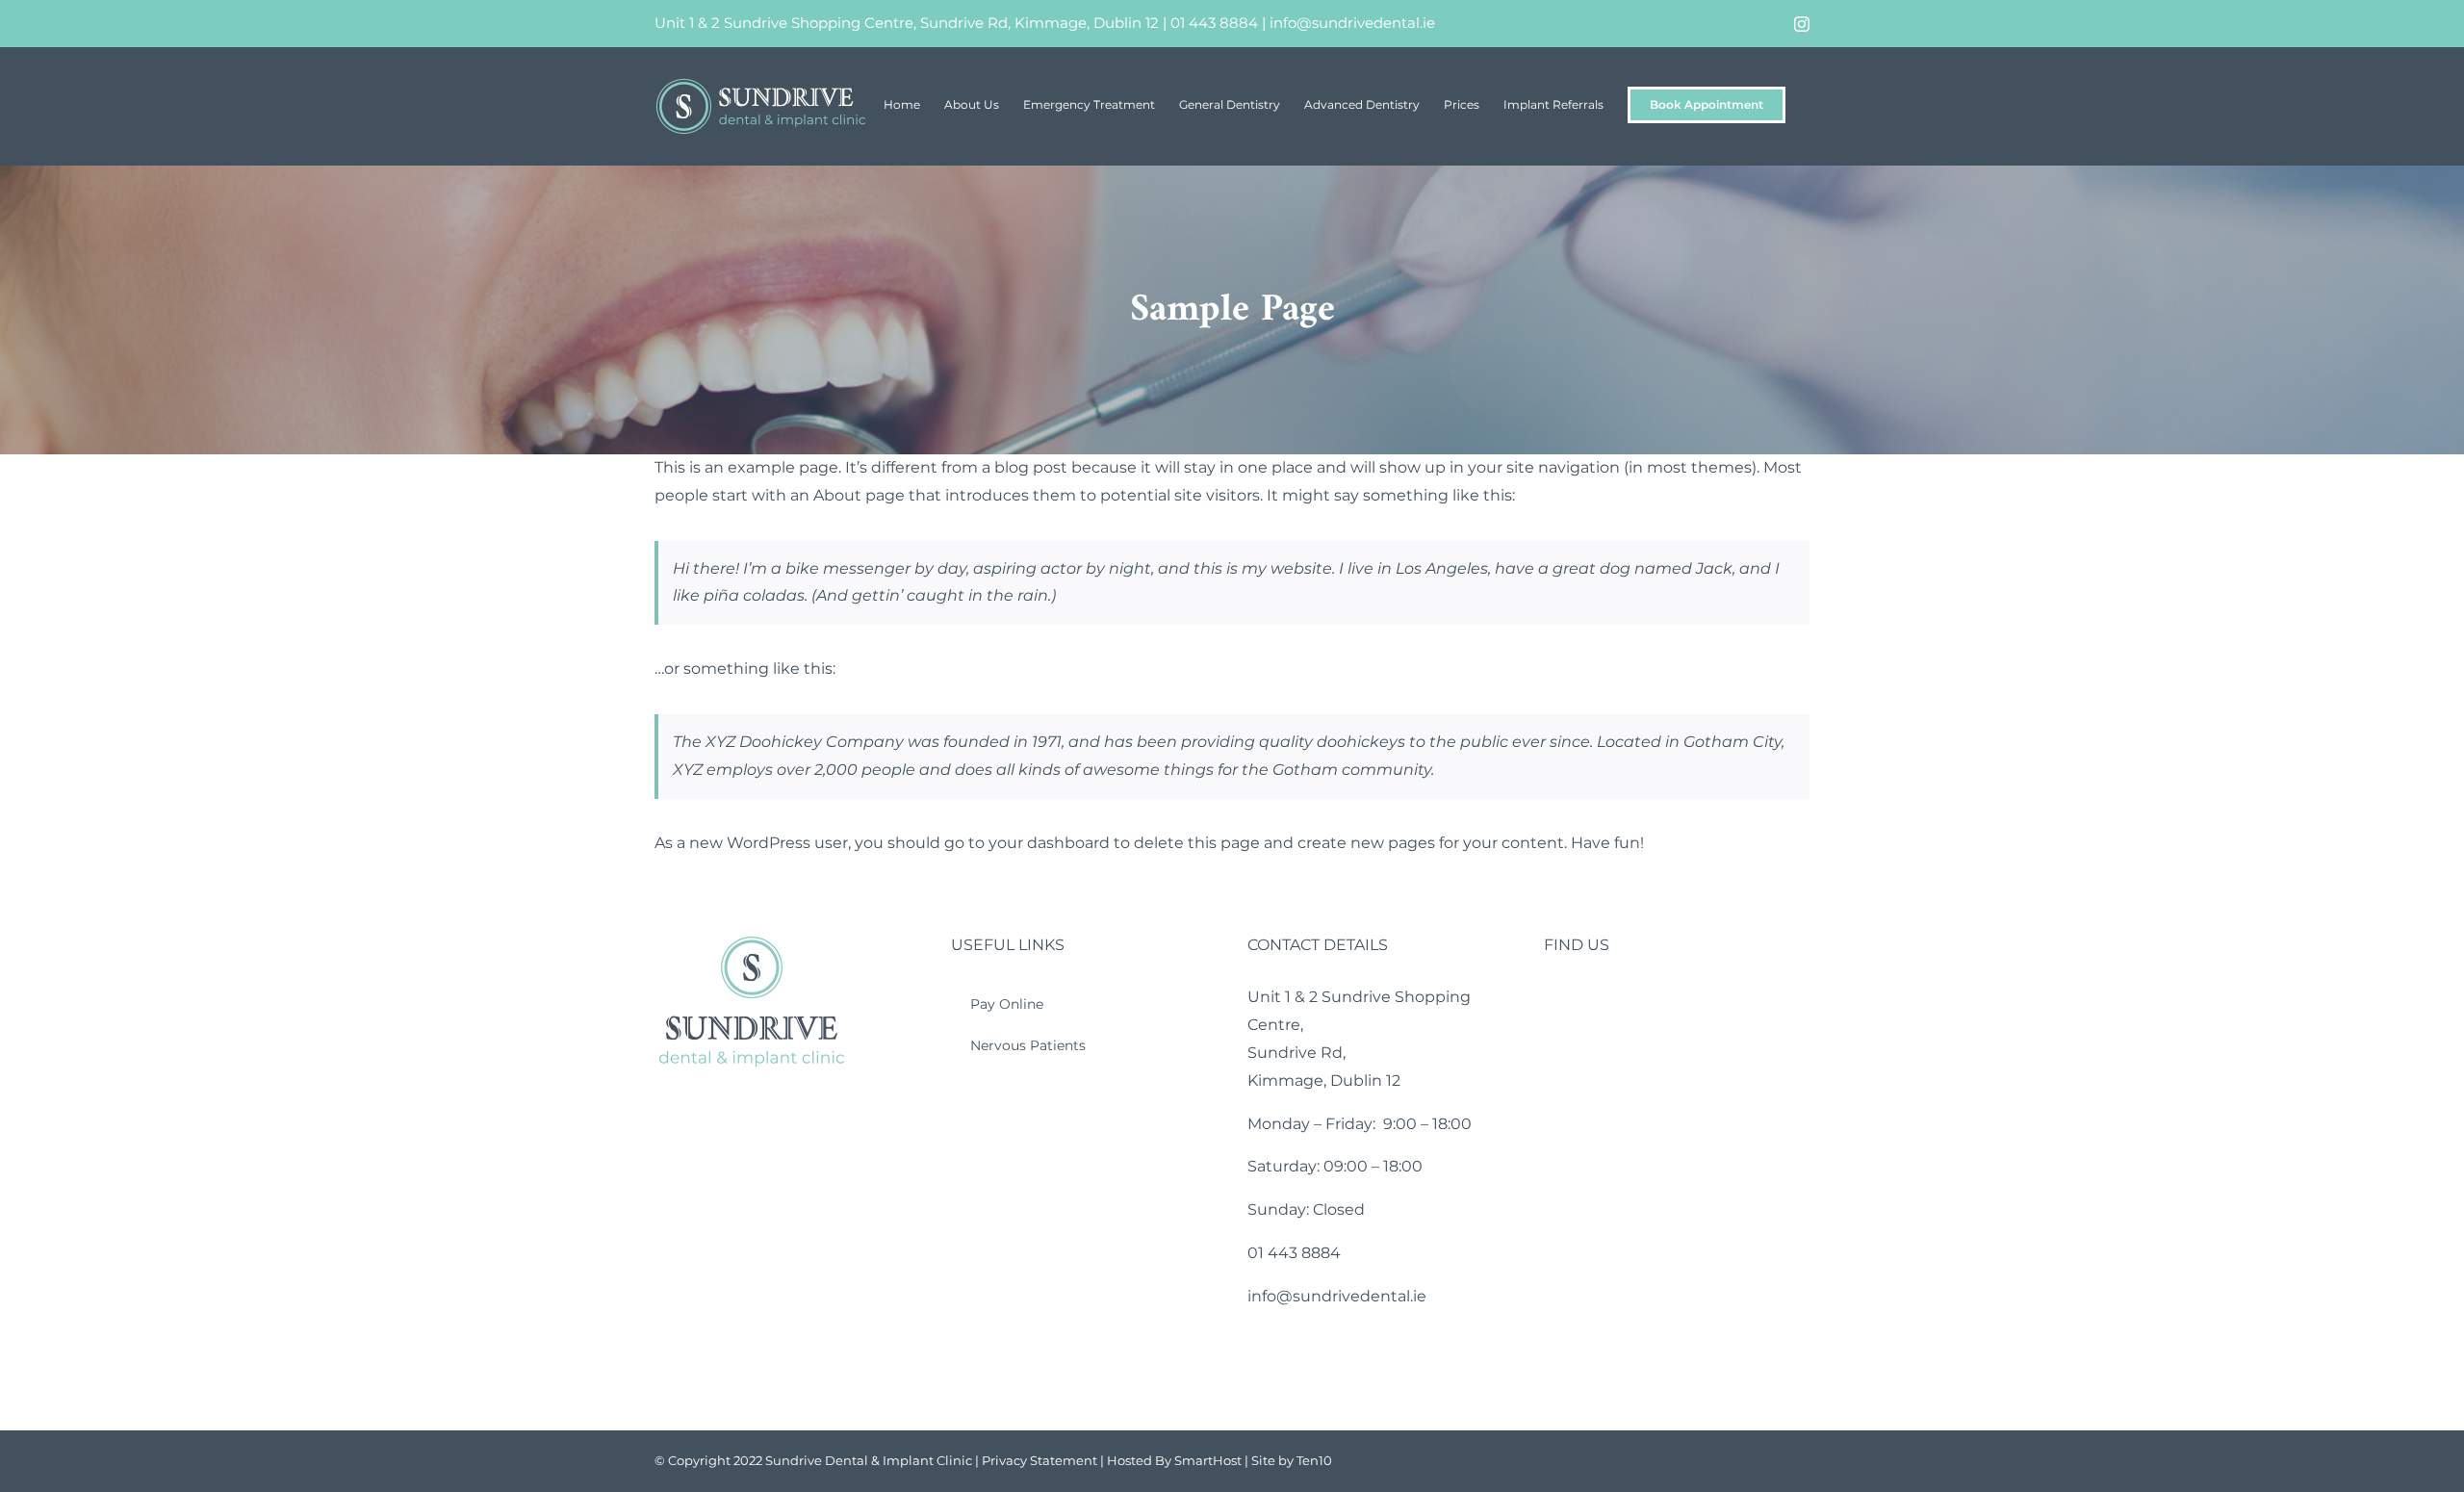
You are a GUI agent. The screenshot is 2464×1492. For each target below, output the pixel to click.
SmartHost (1208, 1460)
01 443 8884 (1214, 23)
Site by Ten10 (1292, 1460)
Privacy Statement (1039, 1460)
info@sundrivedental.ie (1352, 23)
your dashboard (1049, 843)
